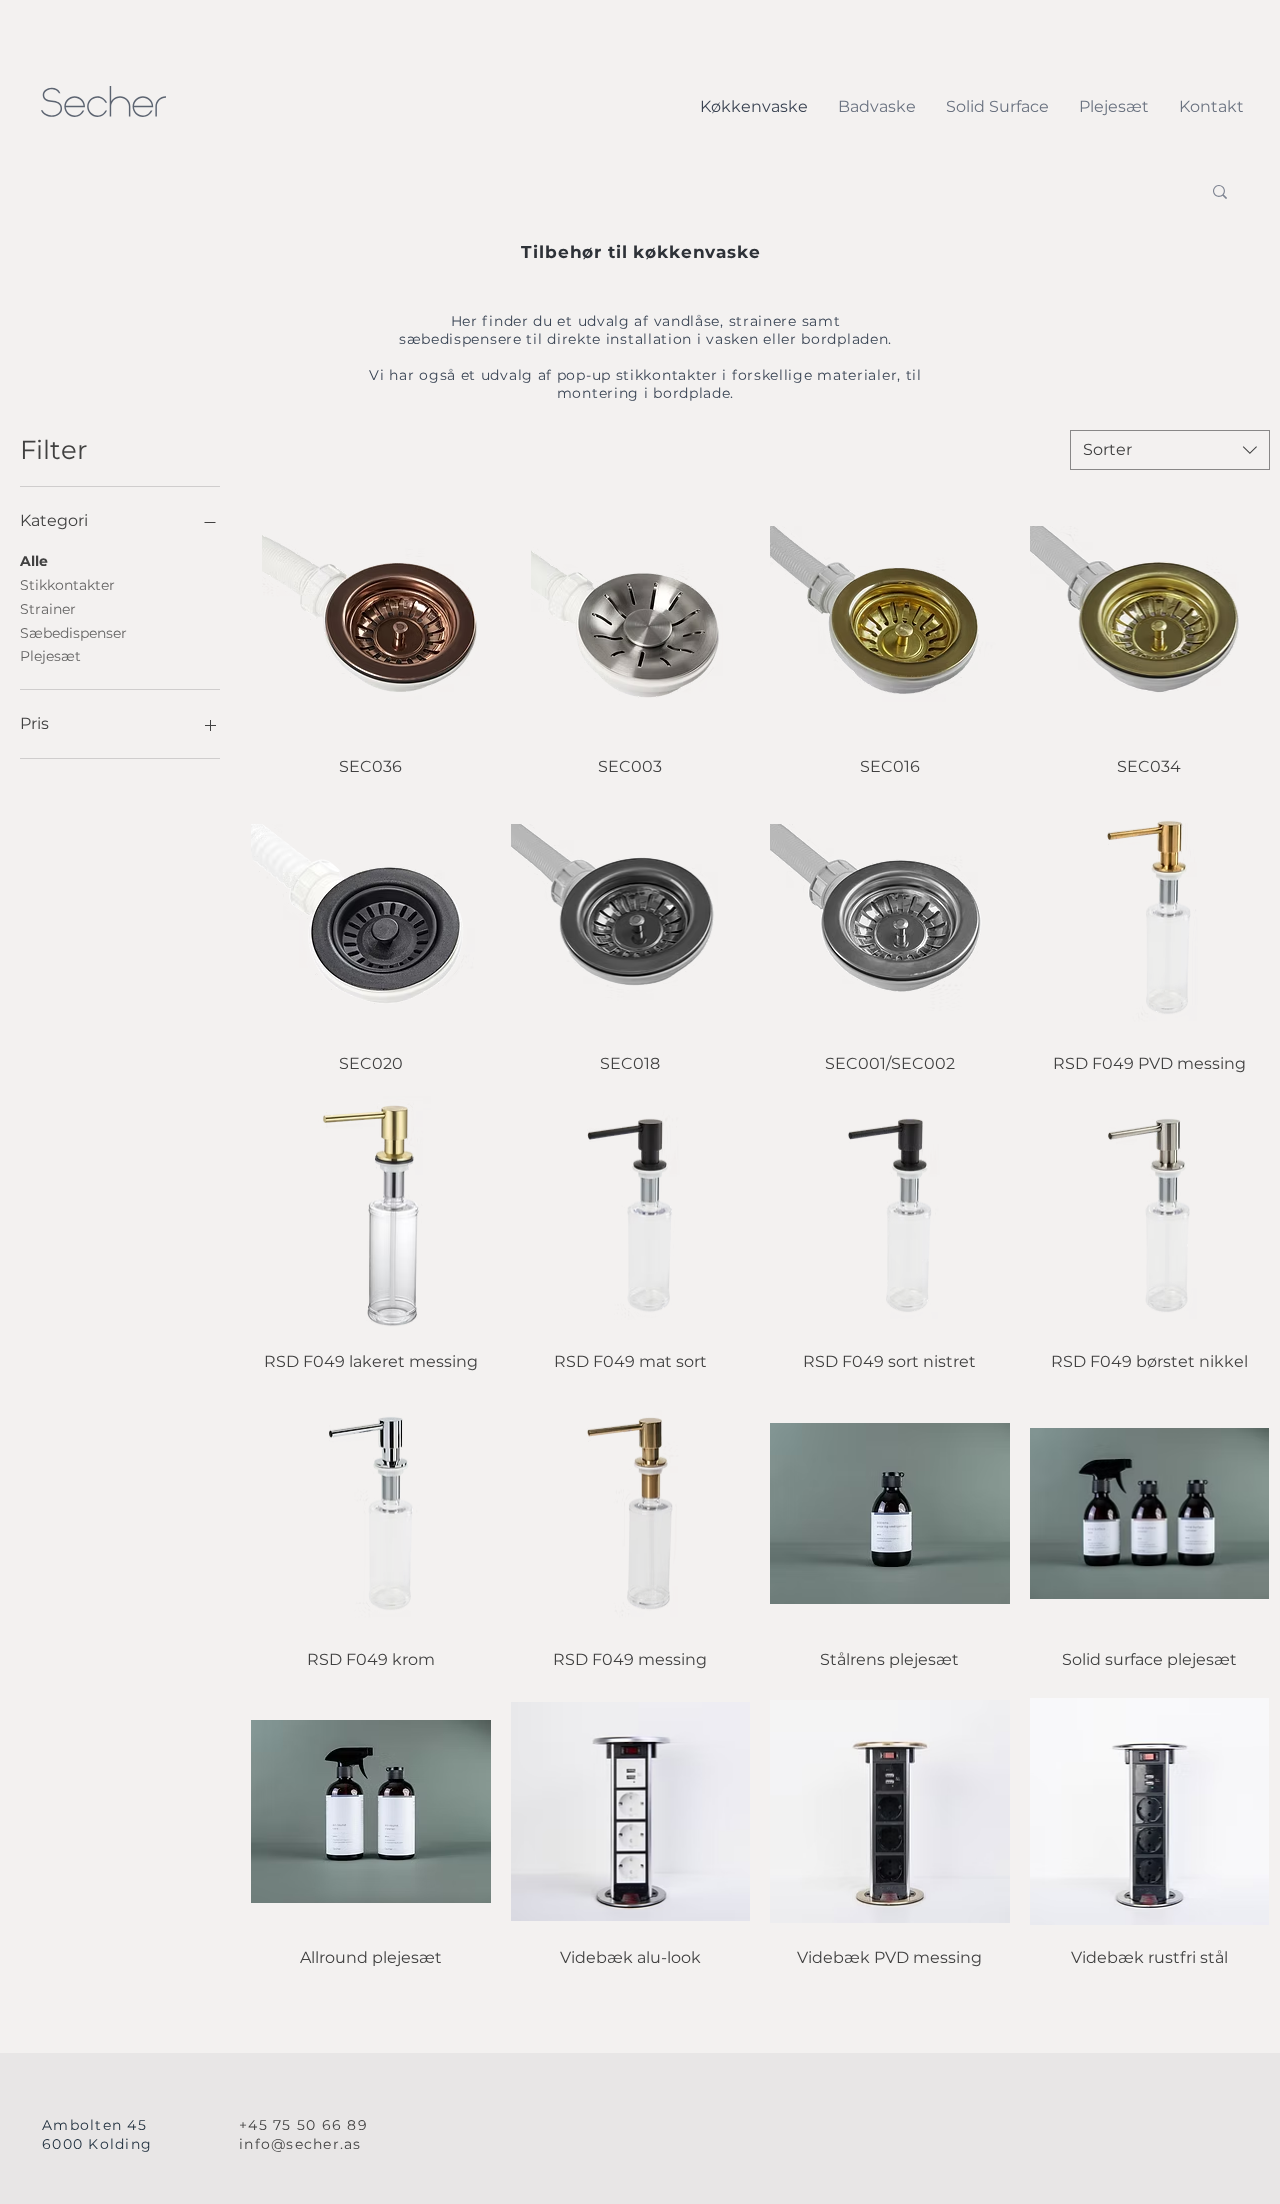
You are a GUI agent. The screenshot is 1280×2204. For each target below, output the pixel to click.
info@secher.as (300, 2144)
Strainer (48, 609)
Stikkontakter (67, 585)
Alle (34, 561)
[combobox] (1170, 450)
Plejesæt (50, 656)
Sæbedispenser (73, 633)
